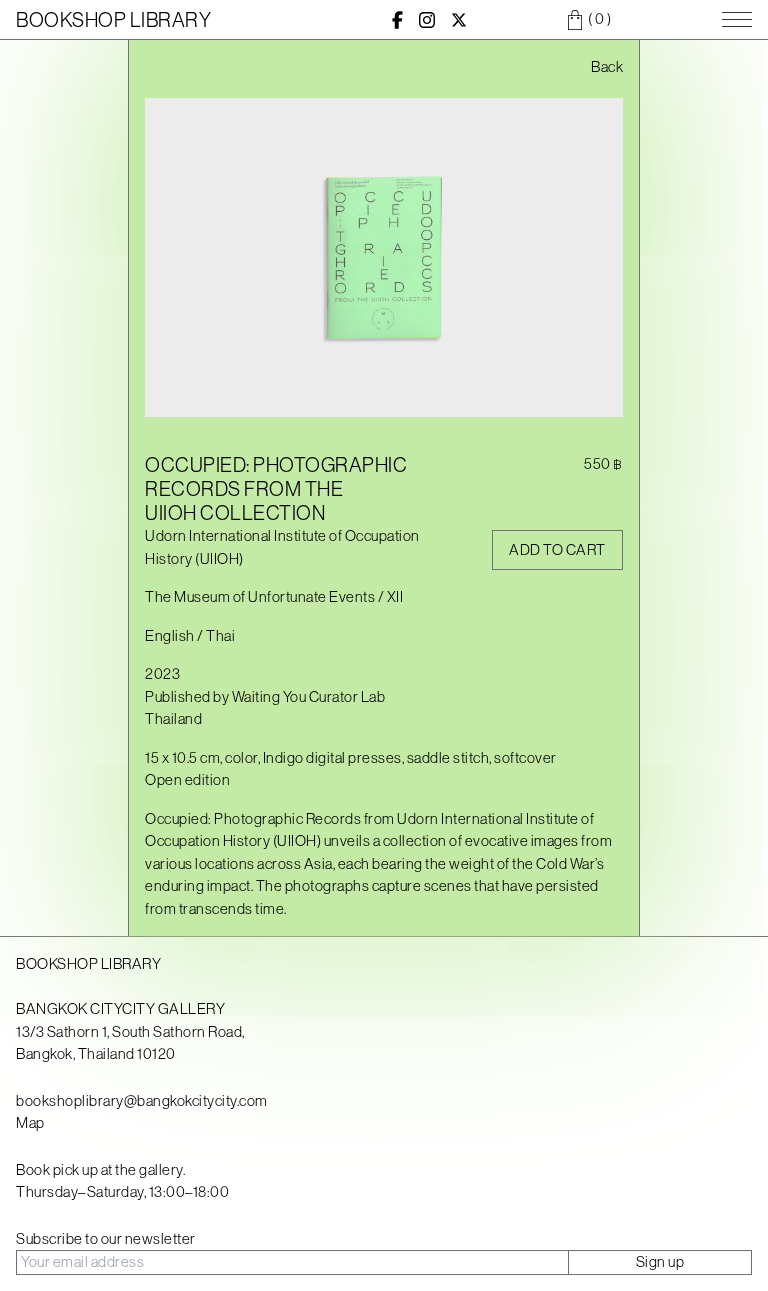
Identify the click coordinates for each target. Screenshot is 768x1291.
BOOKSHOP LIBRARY (113, 19)
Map (30, 1122)
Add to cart (557, 549)
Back (607, 66)
